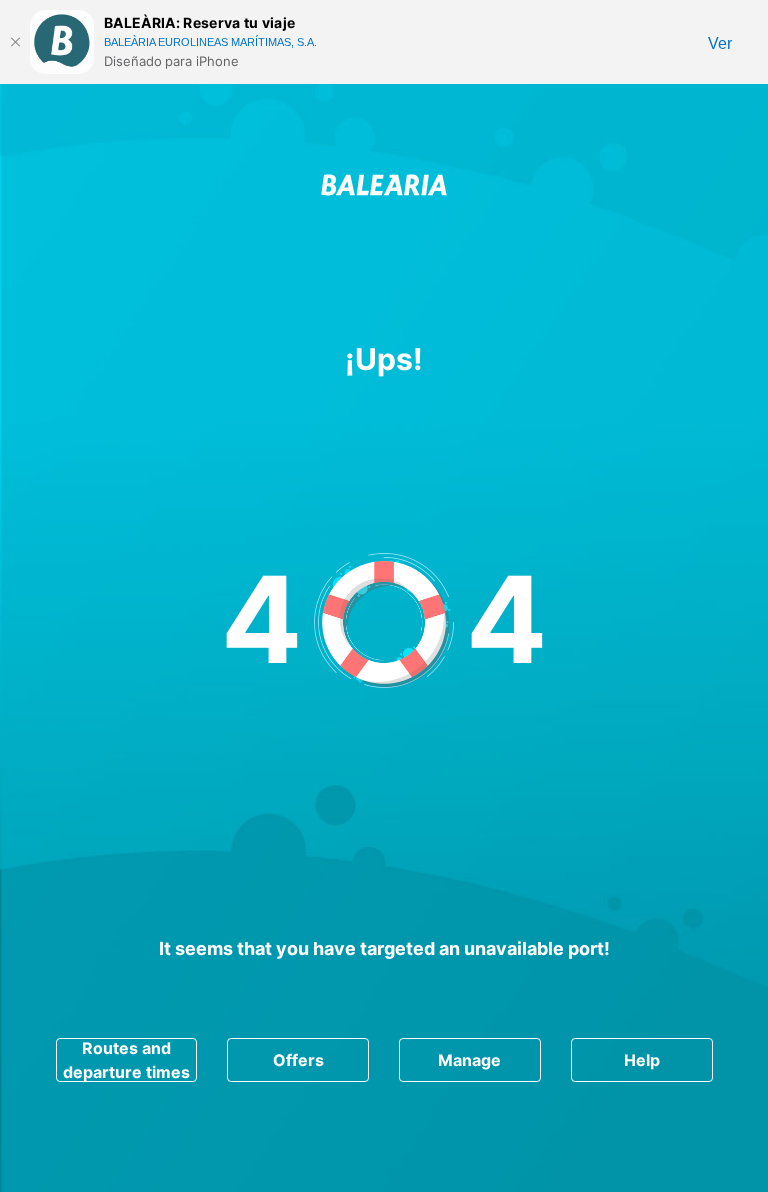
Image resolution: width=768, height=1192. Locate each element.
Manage (469, 1060)
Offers (298, 1060)
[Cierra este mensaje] (15, 42)
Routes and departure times (126, 1060)
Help (642, 1060)
